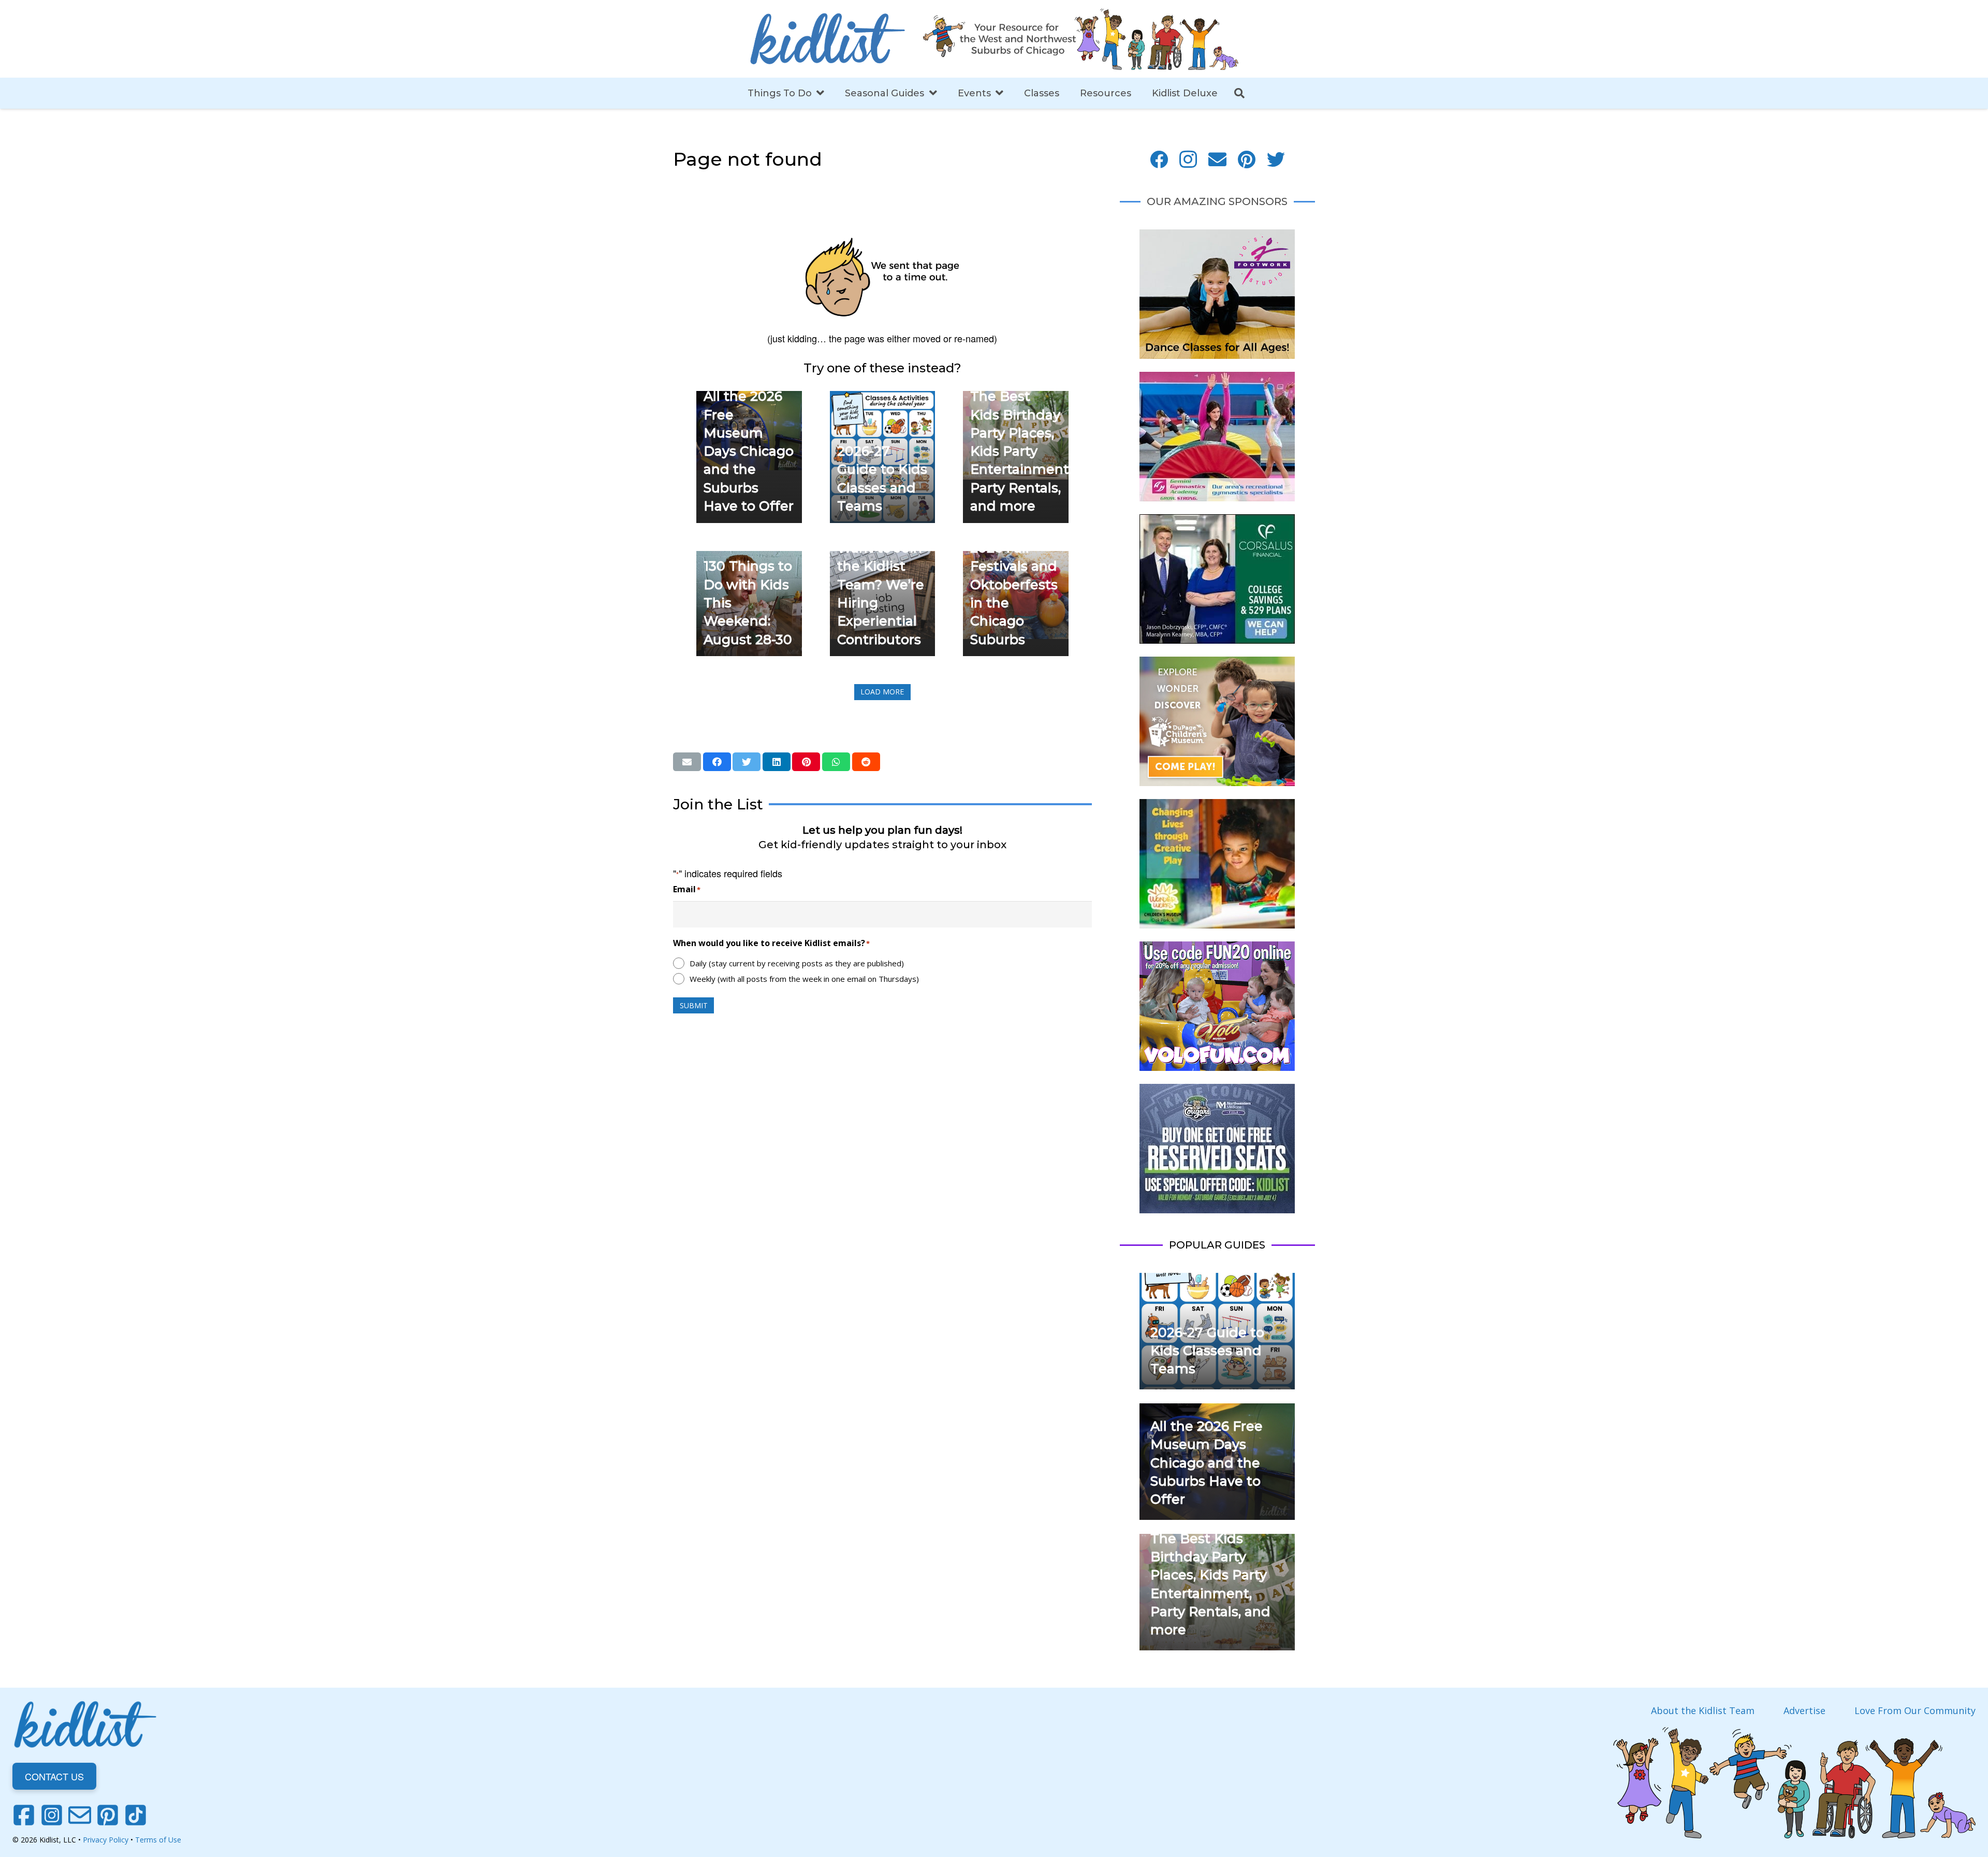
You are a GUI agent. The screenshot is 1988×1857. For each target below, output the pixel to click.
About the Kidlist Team (1703, 1710)
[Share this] (717, 762)
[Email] (1217, 160)
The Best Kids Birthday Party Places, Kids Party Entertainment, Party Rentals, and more (1021, 451)
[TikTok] (136, 1815)
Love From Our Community (1915, 1710)
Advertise (1804, 1710)
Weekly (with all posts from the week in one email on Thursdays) (804, 979)
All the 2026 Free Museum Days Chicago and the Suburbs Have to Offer (749, 451)
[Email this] (687, 762)
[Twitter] (1276, 160)
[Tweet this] (747, 762)
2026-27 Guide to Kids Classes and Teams (1207, 1351)
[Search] (1239, 93)
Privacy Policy (106, 1840)
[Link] (827, 39)
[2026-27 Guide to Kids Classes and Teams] (883, 398)
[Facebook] (1159, 160)
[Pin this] (806, 762)
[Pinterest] (1247, 160)
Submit (694, 1005)
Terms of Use (158, 1840)
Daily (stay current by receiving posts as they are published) (797, 963)
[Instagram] (1188, 160)
